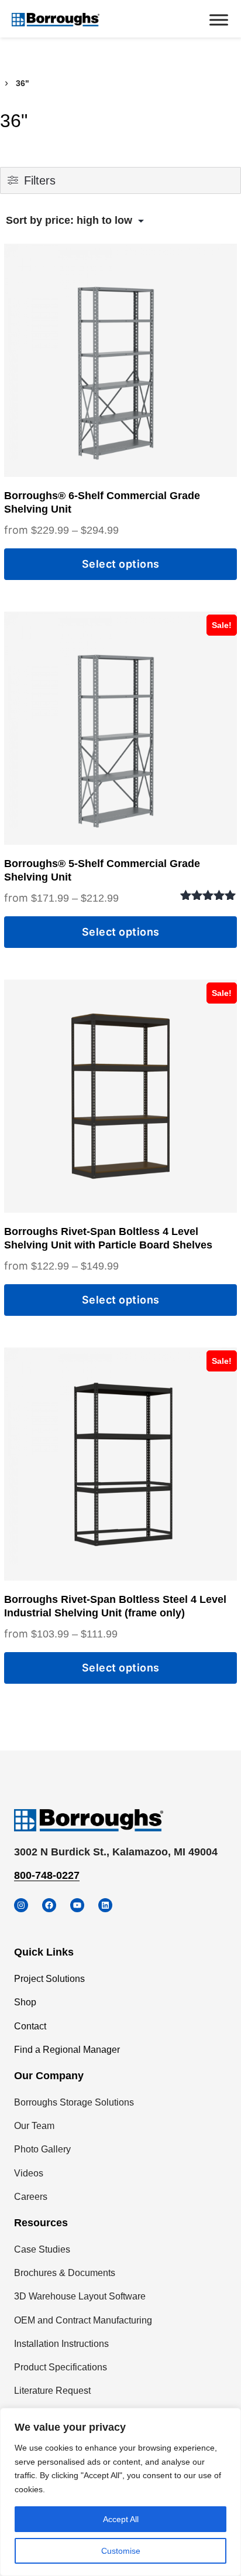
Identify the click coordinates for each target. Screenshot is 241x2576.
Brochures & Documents (65, 2273)
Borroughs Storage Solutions (74, 2102)
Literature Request (52, 2391)
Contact (30, 2026)
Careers (31, 2197)
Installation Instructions (61, 2344)
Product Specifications (61, 2367)
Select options (121, 564)
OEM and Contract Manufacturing (83, 2320)
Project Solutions (49, 1979)
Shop (25, 2002)
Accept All (121, 2519)
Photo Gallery (42, 2149)
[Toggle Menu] (219, 20)
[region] (120, 2492)
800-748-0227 (47, 1875)
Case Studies (42, 2249)
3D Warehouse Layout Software (80, 2296)
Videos (29, 2173)
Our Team (34, 2126)
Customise (121, 2551)
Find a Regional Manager (67, 2050)
